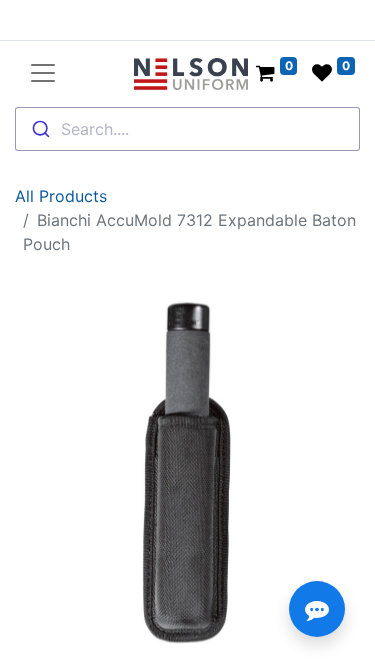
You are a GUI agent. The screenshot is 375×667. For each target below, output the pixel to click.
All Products (61, 196)
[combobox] (187, 129)
